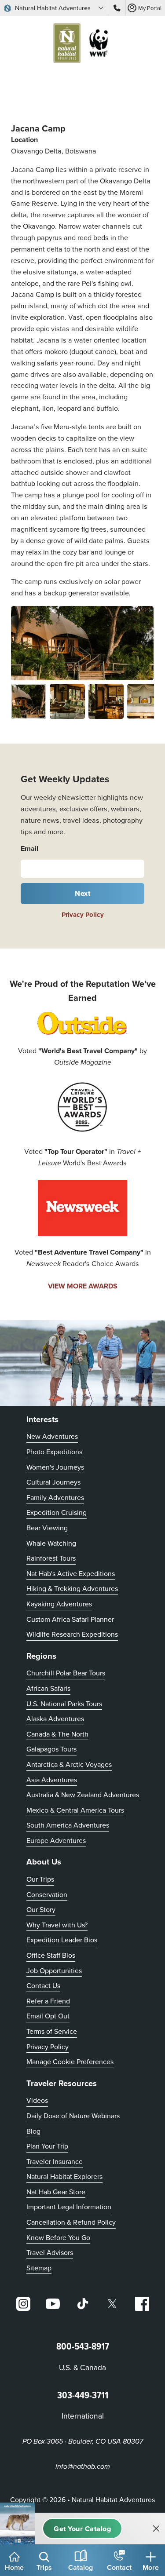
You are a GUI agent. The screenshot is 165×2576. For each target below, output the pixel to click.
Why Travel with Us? (57, 1925)
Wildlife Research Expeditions (72, 1634)
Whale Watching (51, 1543)
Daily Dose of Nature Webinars (73, 2116)
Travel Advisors (50, 2252)
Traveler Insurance (55, 2161)
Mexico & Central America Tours (75, 1810)
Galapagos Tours (51, 1749)
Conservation (47, 1894)
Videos (37, 2100)
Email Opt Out (48, 2016)
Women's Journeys (55, 1467)
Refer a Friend (48, 2001)
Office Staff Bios (51, 1955)
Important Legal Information (69, 2207)
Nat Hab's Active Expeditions (71, 1573)
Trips (44, 2567)
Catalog (81, 2567)
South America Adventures (68, 1825)
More (151, 2567)
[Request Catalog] (82, 2529)
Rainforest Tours (51, 1558)
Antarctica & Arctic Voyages (69, 1764)
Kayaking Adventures (59, 1604)
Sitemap (39, 2268)
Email (29, 848)
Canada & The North (57, 1734)
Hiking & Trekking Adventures (72, 1588)
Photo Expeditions (54, 1452)
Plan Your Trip (47, 2146)
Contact (119, 2567)
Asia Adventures (52, 1780)
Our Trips (40, 1879)
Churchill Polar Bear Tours (66, 1673)
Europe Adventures (56, 1840)
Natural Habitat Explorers (64, 2176)
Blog (33, 2131)
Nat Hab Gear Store (56, 2191)
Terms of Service (52, 2031)
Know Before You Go (58, 2237)
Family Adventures (55, 1497)
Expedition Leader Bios (62, 1940)
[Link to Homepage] (83, 45)
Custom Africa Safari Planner (70, 1619)
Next (82, 893)
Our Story (41, 1909)
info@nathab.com (83, 2467)
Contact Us (43, 1985)
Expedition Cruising (57, 1512)
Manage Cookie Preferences (70, 2062)
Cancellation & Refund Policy (71, 2222)
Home (14, 2567)
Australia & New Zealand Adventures (83, 1795)
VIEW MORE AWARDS (83, 1286)
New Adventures (52, 1436)
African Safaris (48, 1688)
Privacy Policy (83, 915)
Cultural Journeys (53, 1482)
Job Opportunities (54, 1970)
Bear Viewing (47, 1528)
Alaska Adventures (55, 1719)
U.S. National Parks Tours (64, 1704)
